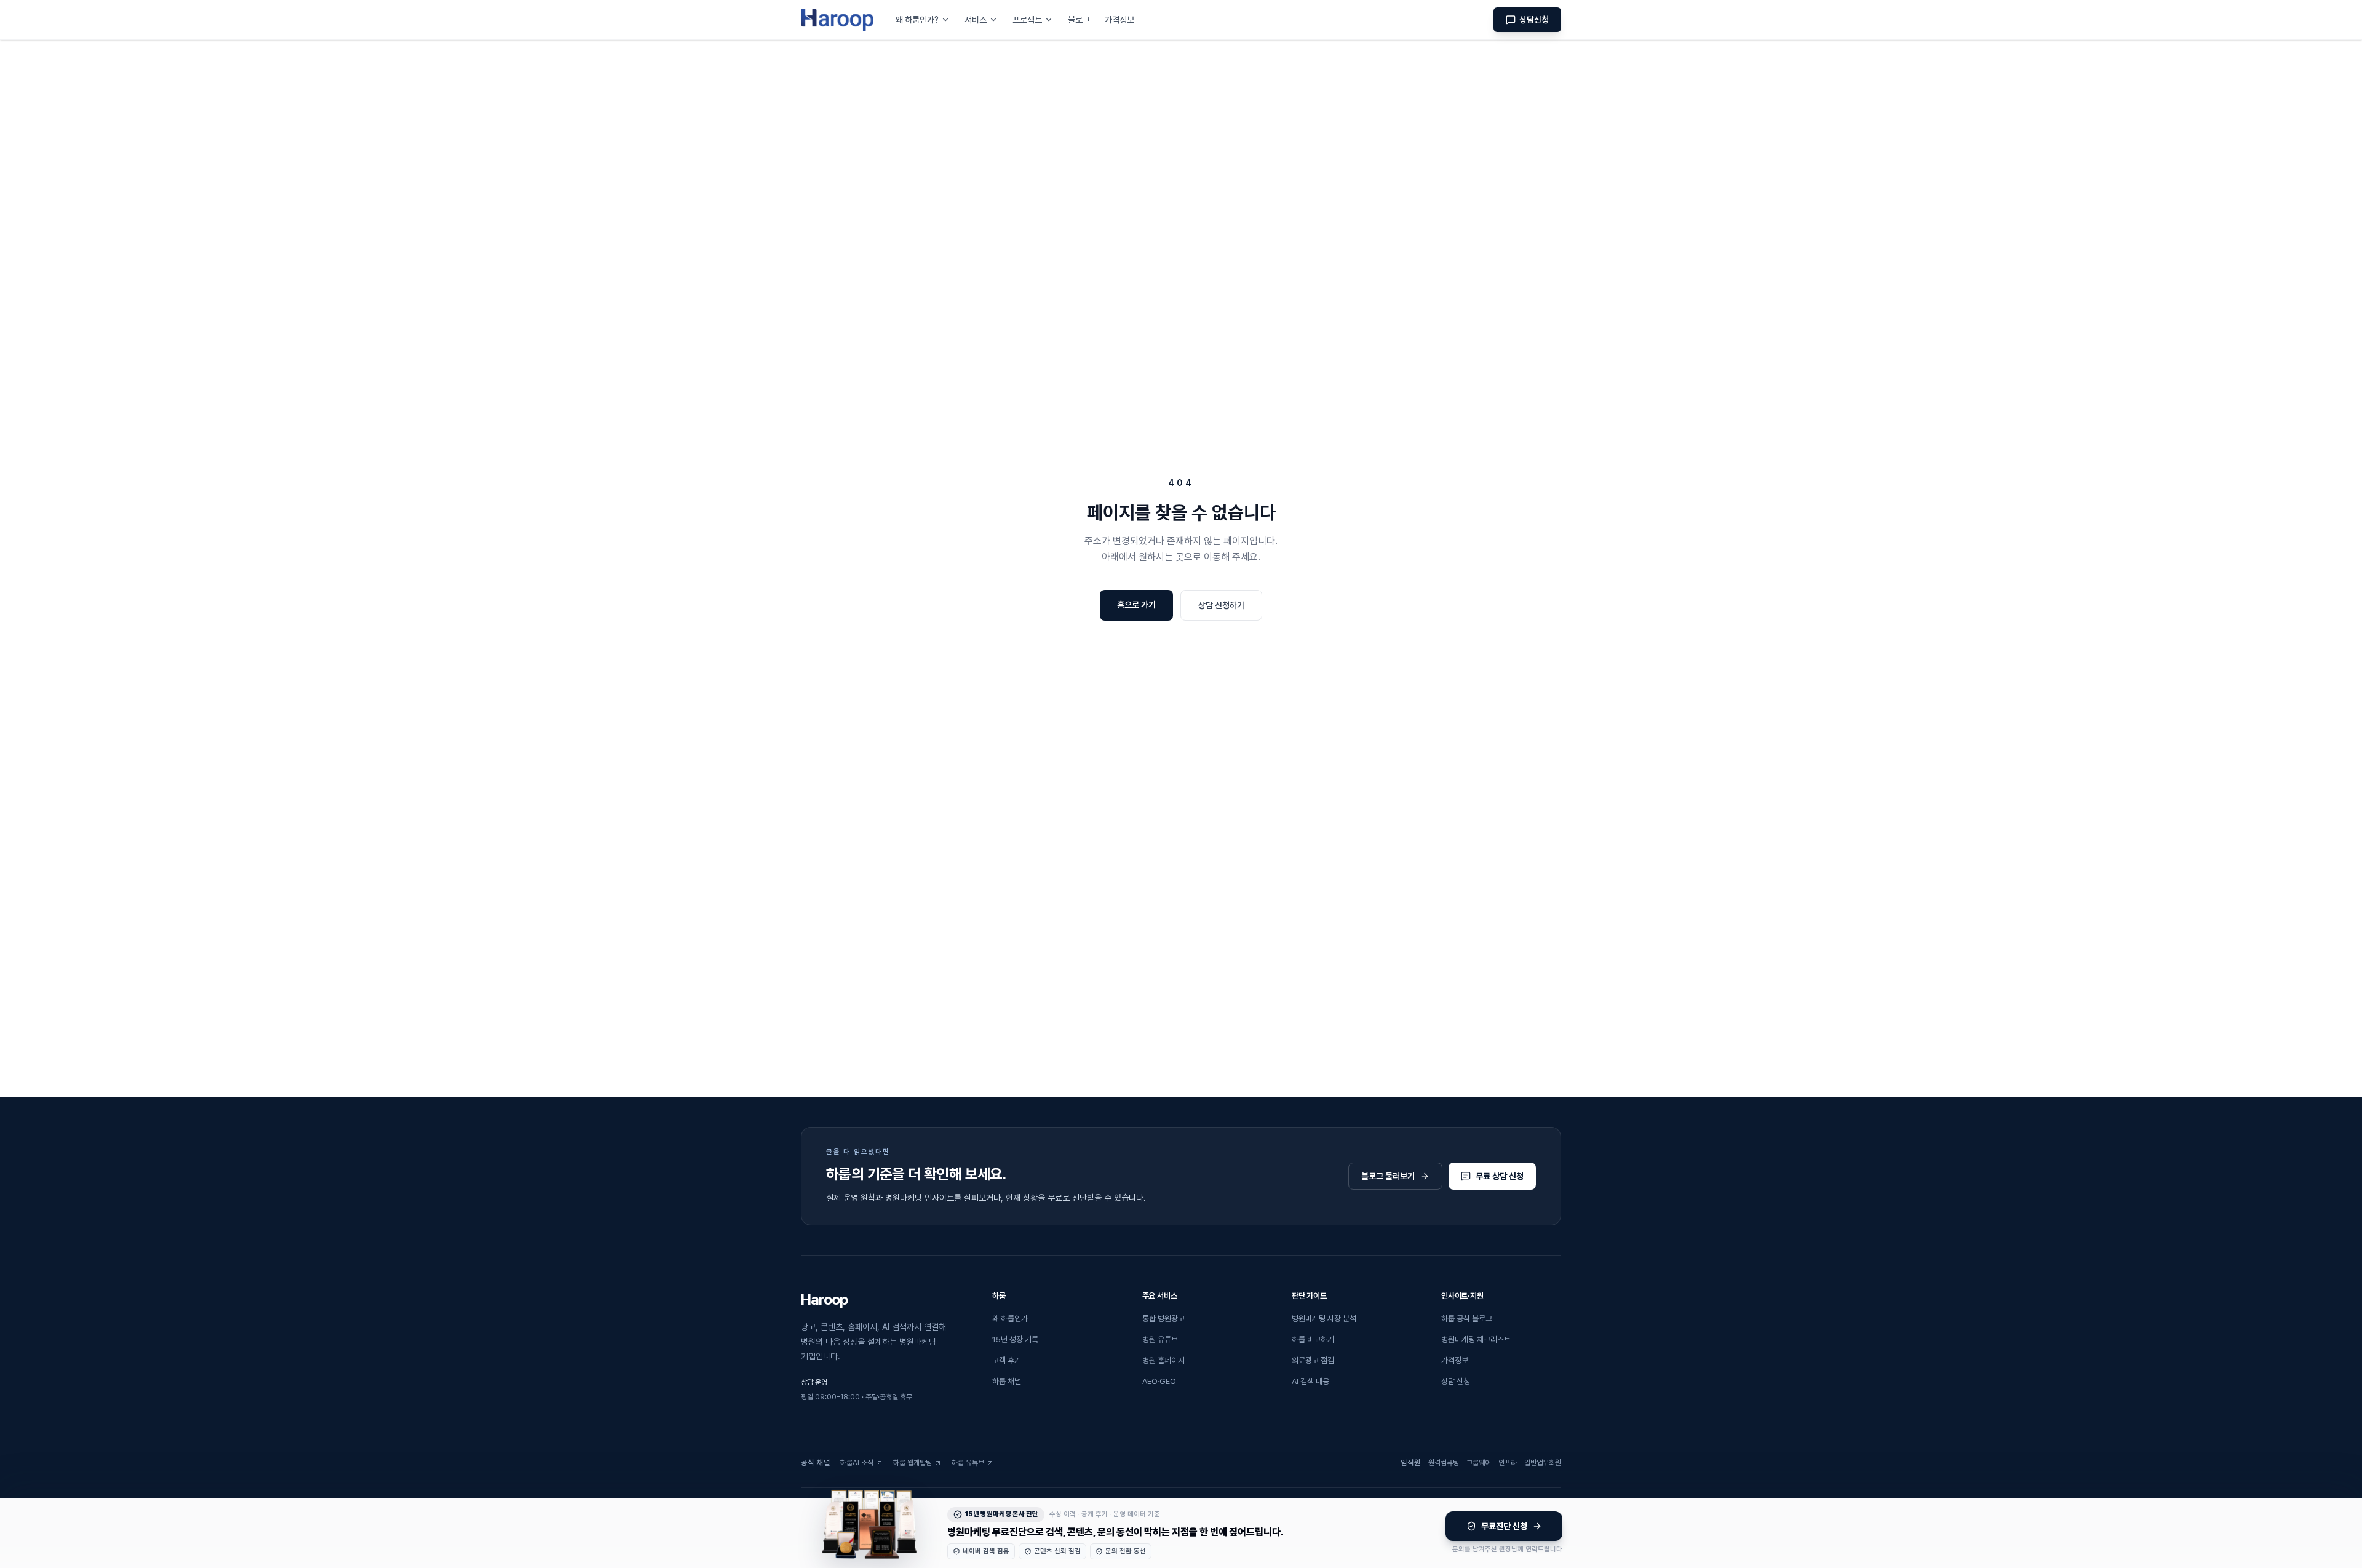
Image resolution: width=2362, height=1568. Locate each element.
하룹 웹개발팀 (916, 1465)
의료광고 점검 (1313, 1360)
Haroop (824, 1299)
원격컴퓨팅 (1444, 1465)
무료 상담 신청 (1500, 1176)
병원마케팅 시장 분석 (1324, 1319)
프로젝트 (1027, 20)
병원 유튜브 (1160, 1339)
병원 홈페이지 (1163, 1360)
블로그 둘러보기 (1388, 1176)
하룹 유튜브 (973, 1465)
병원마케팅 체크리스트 (1476, 1339)
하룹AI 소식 (862, 1465)
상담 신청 (1456, 1381)
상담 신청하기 (1221, 605)
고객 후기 (1007, 1360)
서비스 (976, 20)
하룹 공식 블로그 (1467, 1319)
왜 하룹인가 (1010, 1319)
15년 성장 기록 (1015, 1339)
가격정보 (1119, 20)
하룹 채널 (1007, 1381)
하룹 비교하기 (1313, 1339)
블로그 (1079, 20)
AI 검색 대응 (1310, 1381)
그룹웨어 (1479, 1465)
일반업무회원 (1543, 1465)
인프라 (1508, 1465)
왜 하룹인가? (917, 20)
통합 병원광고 (1163, 1319)
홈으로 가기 (1136, 605)
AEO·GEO (1159, 1381)
